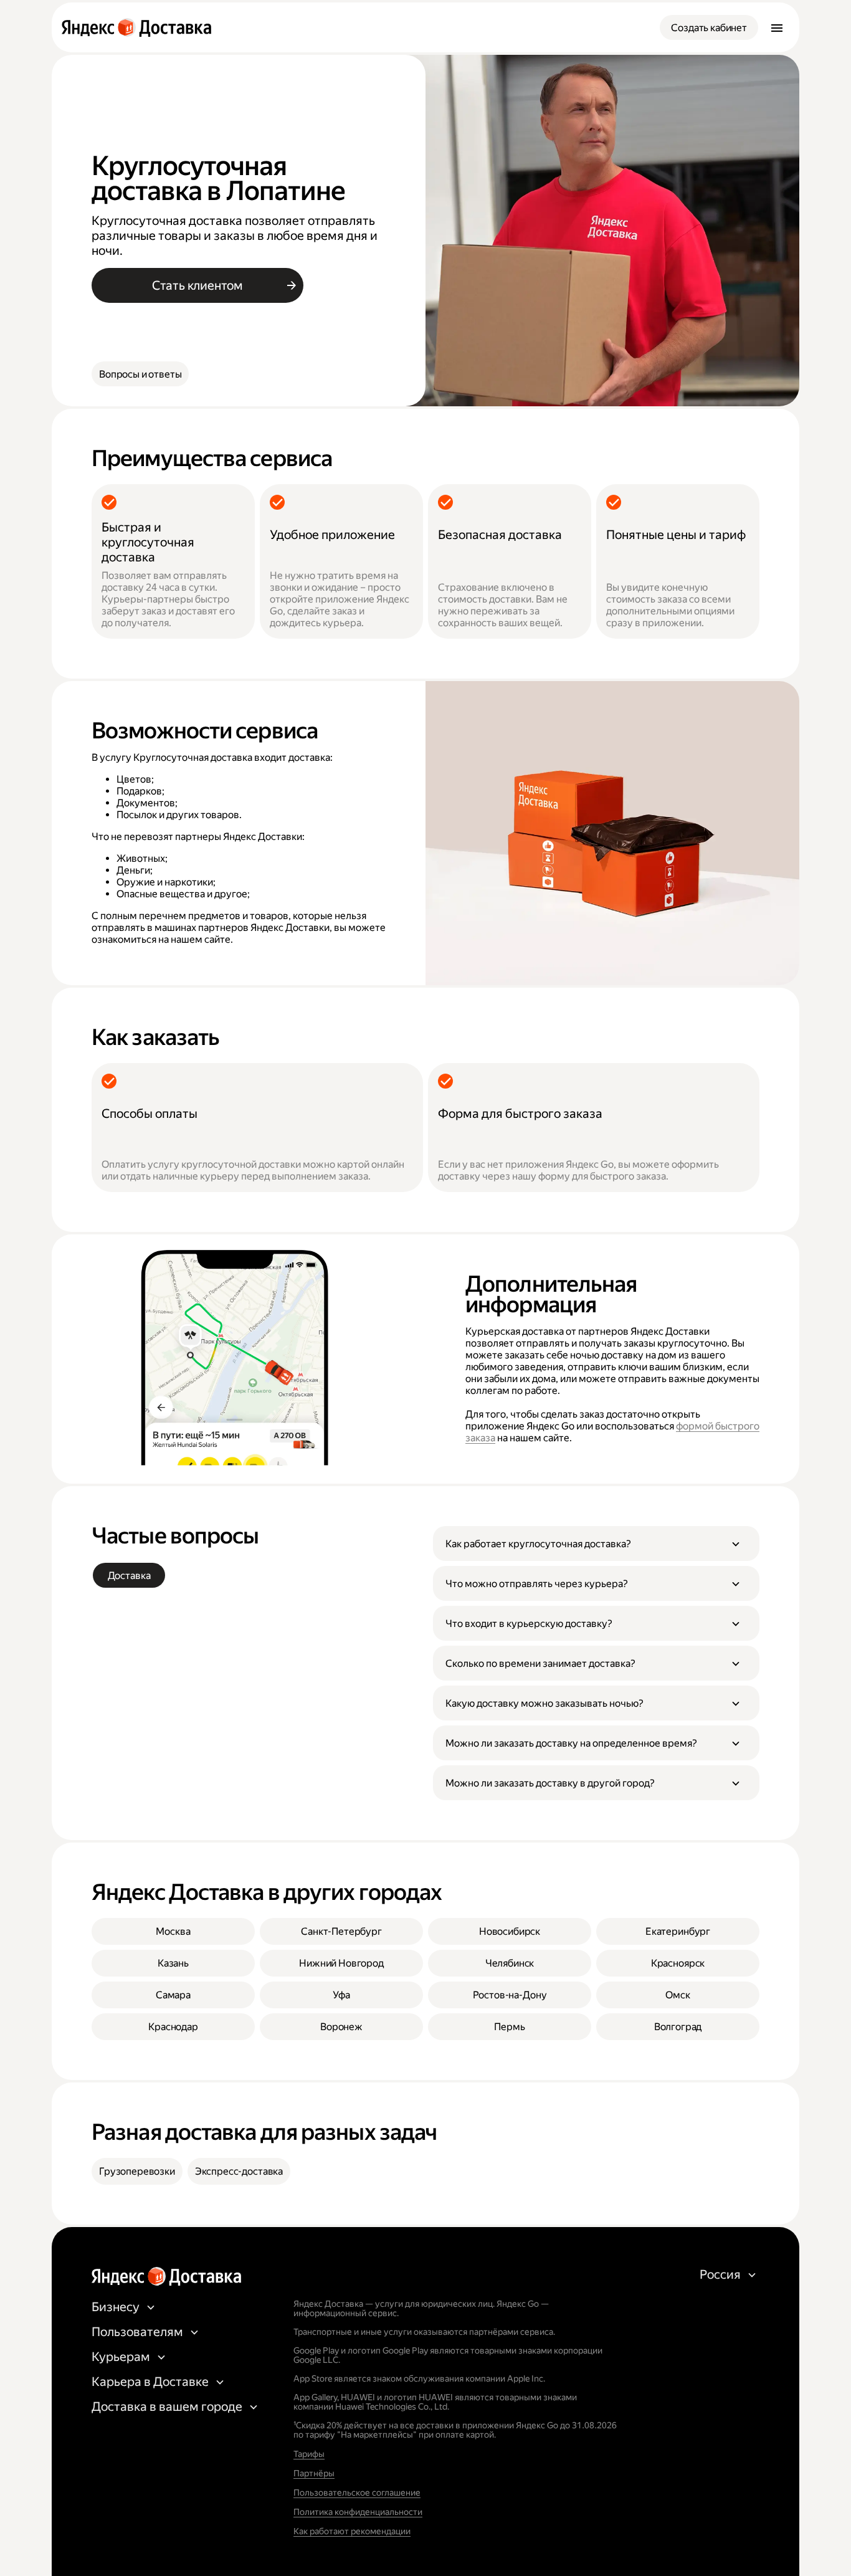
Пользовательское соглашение (357, 2493)
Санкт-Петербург (341, 1931)
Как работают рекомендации (352, 2531)
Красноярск (678, 1963)
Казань (173, 1963)
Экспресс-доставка (239, 2171)
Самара (173, 1995)
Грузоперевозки (137, 2171)
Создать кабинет (709, 28)
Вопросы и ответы (140, 374)
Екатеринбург (678, 1931)
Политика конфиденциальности (358, 2512)
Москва (173, 1931)
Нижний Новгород (341, 1963)
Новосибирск (510, 1931)
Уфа (341, 1995)
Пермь (509, 2027)
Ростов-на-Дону (510, 1995)
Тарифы (309, 2454)
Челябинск (510, 1963)
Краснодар (173, 2027)
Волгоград (678, 2027)
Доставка (129, 1576)
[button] (596, 1543)
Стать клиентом (197, 285)
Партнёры (314, 2473)
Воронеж (341, 2027)
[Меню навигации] (777, 27)
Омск (677, 1995)
